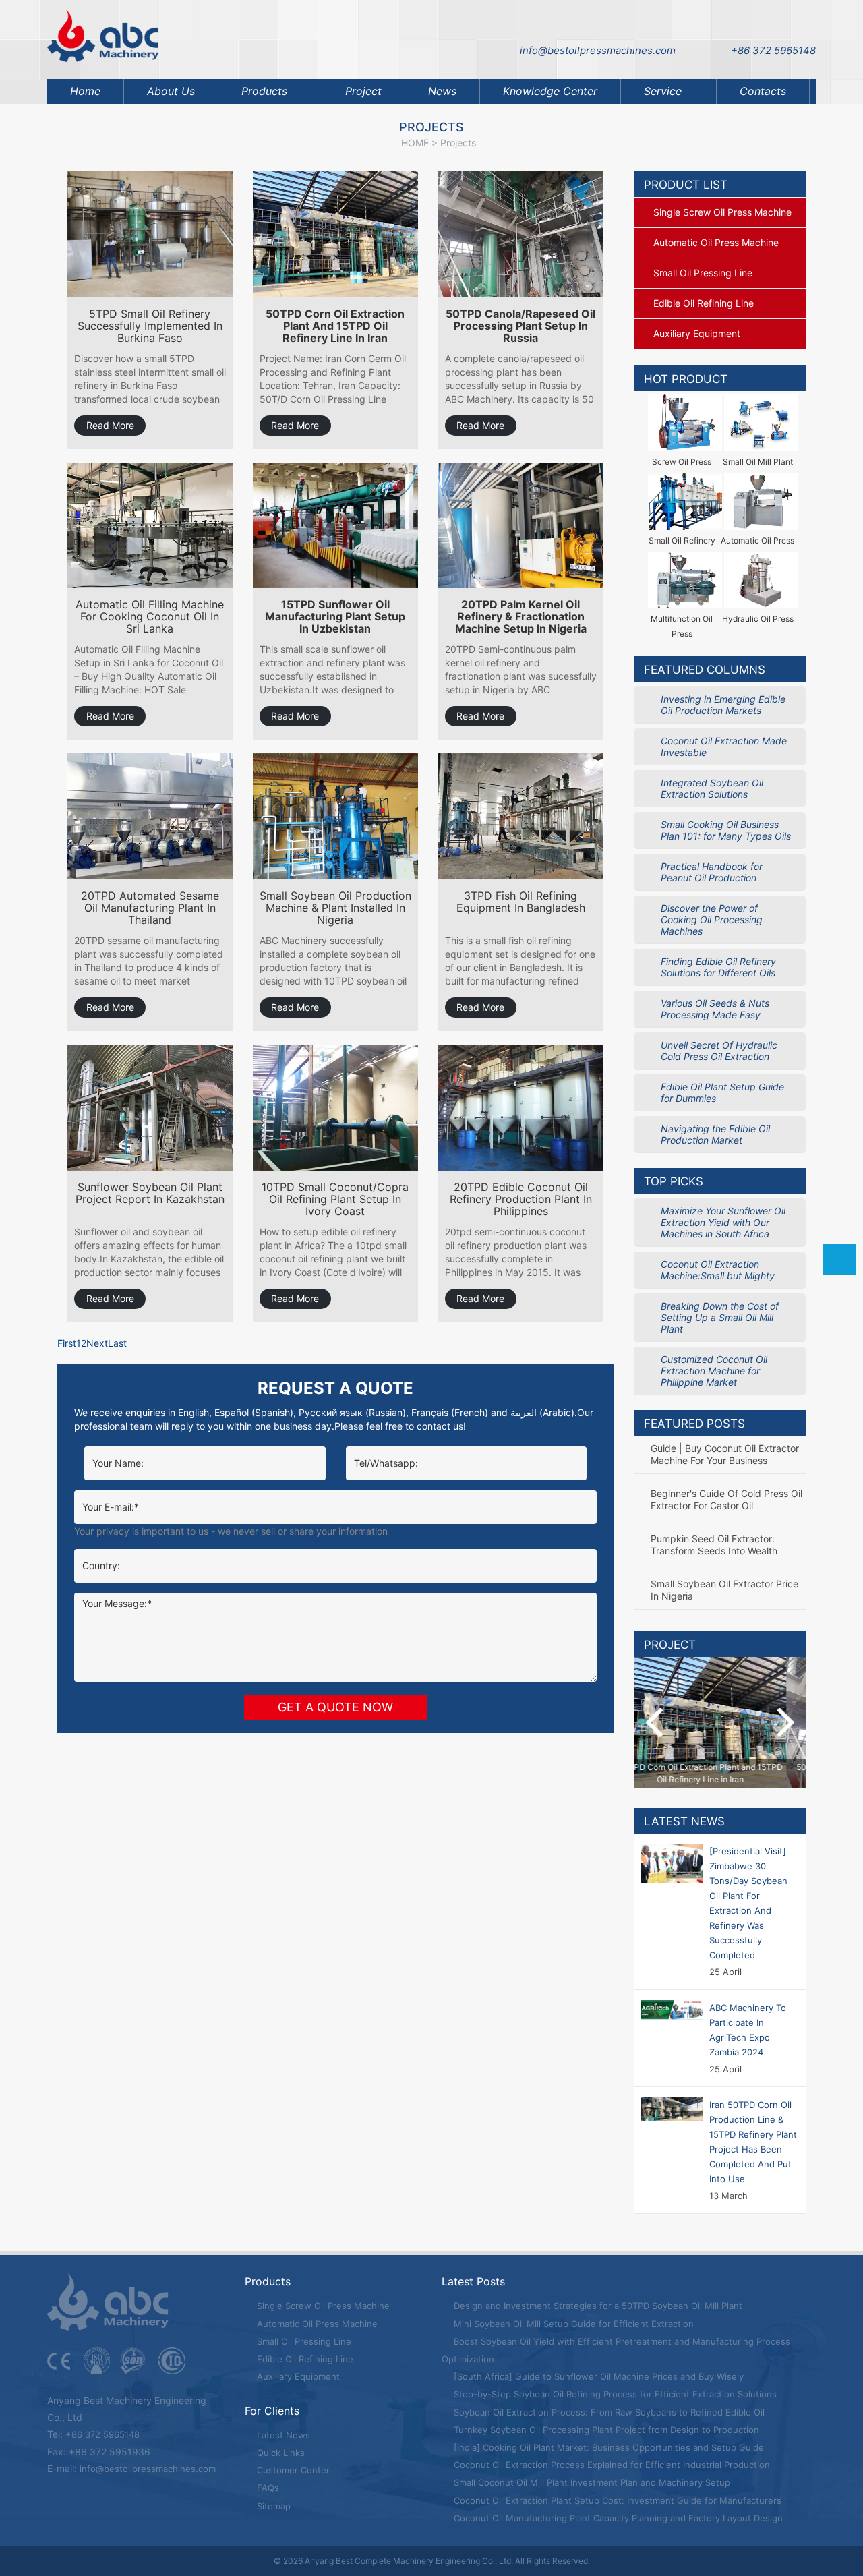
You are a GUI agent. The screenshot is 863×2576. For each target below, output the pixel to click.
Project (363, 91)
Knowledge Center (550, 91)
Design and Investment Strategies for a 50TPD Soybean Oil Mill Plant (597, 2306)
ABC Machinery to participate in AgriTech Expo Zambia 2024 (748, 2030)
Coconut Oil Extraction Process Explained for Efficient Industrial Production (611, 2465)
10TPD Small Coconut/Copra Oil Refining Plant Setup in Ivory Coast (335, 1199)
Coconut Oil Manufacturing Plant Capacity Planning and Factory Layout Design (617, 2518)
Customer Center (292, 2470)
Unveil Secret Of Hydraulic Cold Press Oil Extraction (719, 1051)
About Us (171, 91)
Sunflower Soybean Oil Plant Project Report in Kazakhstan (150, 1193)
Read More (110, 425)
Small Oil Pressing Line (303, 2341)
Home (85, 91)
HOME (415, 143)
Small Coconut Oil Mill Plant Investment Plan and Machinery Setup (591, 2482)
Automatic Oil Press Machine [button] (716, 242)
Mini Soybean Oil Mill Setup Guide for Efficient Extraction (572, 2324)
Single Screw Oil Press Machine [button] (722, 212)
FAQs (267, 2488)
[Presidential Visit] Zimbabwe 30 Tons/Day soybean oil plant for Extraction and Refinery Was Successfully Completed (748, 1903)
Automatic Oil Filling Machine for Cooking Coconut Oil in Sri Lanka (150, 617)
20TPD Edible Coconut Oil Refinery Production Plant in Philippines (521, 1199)
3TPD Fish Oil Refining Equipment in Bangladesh (521, 902)
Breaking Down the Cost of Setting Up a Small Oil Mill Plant (720, 1317)
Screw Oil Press (682, 462)
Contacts (763, 91)
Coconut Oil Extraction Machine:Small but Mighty (718, 1270)
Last (117, 1343)
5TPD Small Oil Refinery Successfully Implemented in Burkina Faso (150, 326)
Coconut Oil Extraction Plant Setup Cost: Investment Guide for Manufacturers (616, 2500)
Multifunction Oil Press (682, 626)
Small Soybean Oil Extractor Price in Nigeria (724, 1590)
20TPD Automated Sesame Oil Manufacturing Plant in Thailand (150, 908)
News (442, 91)
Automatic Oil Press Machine (316, 2324)
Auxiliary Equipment (297, 2376)
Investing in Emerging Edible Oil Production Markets (723, 705)
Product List (686, 185)
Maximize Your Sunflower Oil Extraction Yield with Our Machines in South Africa (723, 1222)
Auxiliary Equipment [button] (697, 333)
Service (663, 91)
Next (97, 1343)
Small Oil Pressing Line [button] (703, 273)
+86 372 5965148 (773, 50)
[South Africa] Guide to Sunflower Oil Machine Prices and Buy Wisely (597, 2376)
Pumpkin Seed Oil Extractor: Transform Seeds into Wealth (714, 1545)
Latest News (684, 1821)
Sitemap (272, 2506)
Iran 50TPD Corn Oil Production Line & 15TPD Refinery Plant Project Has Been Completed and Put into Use (753, 2142)
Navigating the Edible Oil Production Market (715, 1134)
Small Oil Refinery (682, 540)
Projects (458, 143)
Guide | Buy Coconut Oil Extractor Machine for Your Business (725, 1454)
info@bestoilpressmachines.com (598, 50)
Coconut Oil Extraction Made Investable (724, 747)
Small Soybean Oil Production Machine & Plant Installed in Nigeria (335, 908)
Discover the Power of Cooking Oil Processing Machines (712, 919)
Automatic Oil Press (757, 540)
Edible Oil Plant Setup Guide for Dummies (722, 1092)
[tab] (720, 212)
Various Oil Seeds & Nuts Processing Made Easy (715, 1009)
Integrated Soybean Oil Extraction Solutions (712, 788)
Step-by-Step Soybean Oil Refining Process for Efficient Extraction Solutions (614, 2394)
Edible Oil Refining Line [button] (704, 303)
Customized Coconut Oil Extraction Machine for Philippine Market (714, 1371)
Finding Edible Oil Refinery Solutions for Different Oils (718, 967)
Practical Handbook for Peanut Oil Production (712, 872)
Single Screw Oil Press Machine (322, 2306)
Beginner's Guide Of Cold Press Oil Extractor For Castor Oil (726, 1499)
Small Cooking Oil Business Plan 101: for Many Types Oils (726, 830)
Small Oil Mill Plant (758, 462)
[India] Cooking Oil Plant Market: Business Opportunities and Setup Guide (607, 2447)
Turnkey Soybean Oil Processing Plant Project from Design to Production (605, 2430)
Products (264, 91)
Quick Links (279, 2453)
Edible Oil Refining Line (304, 2359)
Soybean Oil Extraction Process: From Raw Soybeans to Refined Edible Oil (608, 2412)
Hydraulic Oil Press (758, 619)
